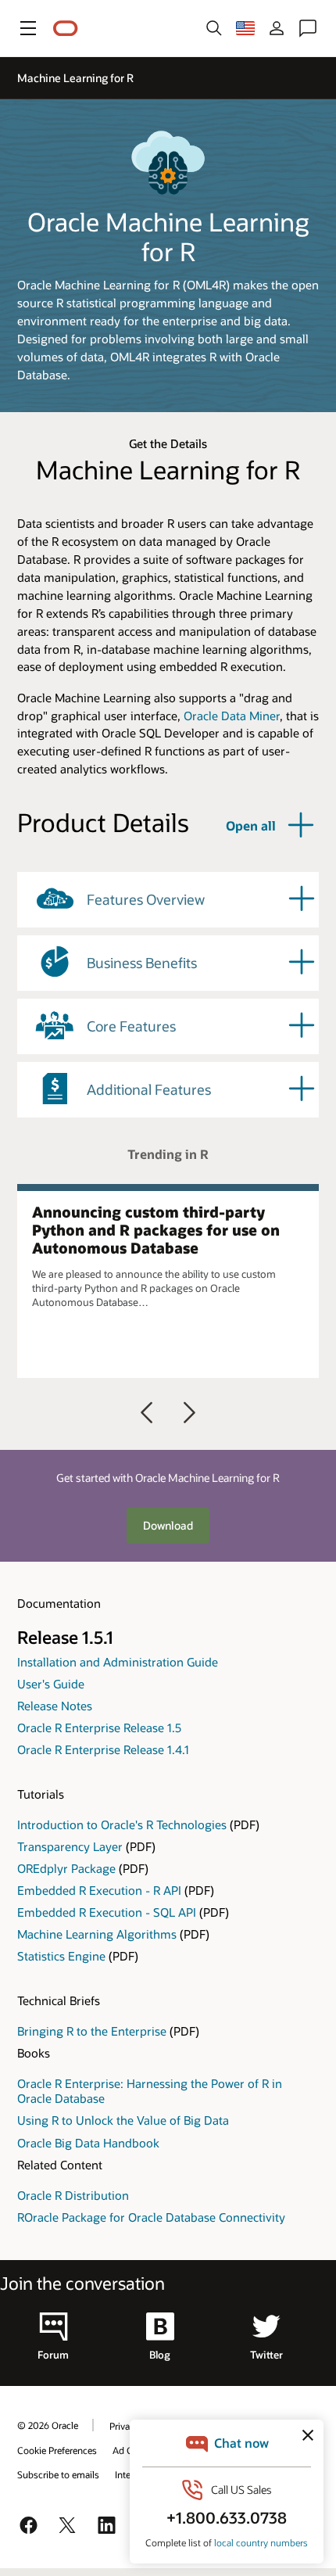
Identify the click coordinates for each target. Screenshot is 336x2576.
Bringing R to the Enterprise (92, 2031)
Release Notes (55, 1706)
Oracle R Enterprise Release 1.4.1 (103, 1749)
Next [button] (189, 1412)
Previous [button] (147, 1412)
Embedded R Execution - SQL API (107, 1912)
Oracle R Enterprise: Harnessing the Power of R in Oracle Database (150, 2091)
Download (168, 1525)
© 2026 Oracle (48, 2425)
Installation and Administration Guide (118, 1662)
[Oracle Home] (66, 29)
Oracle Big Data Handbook (88, 2143)
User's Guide (51, 1684)
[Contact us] (308, 28)
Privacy (124, 2426)
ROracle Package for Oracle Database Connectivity (151, 2217)
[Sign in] (277, 28)
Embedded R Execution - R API (99, 1890)
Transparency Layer (70, 1846)
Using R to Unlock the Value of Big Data (123, 2120)
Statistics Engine (61, 1956)
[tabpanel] (168, 1281)
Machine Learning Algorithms (97, 1934)
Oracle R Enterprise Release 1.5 (99, 1727)
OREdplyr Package (66, 1868)
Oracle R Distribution (73, 2195)
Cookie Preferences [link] (57, 2450)
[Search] (214, 28)
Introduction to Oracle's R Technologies (122, 1824)
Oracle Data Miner (232, 716)
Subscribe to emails (58, 2474)
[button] (28, 28)
